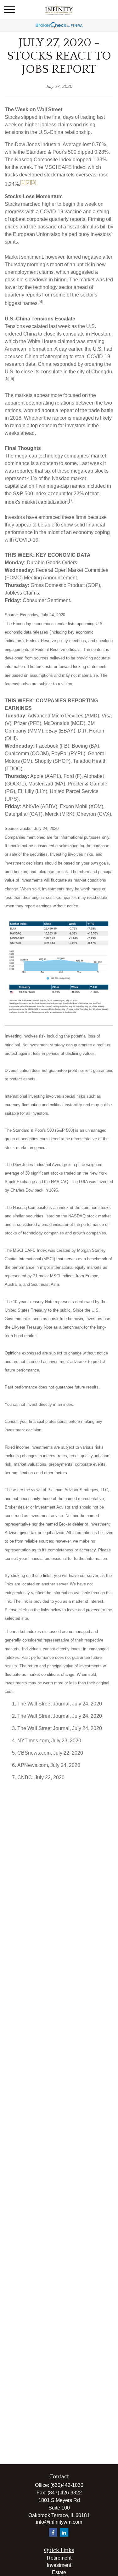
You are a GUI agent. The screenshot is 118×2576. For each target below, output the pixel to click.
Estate (59, 2572)
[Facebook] (53, 2532)
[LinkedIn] (64, 2532)
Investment (59, 2565)
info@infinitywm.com (59, 2522)
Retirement (59, 2558)
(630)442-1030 (67, 2485)
